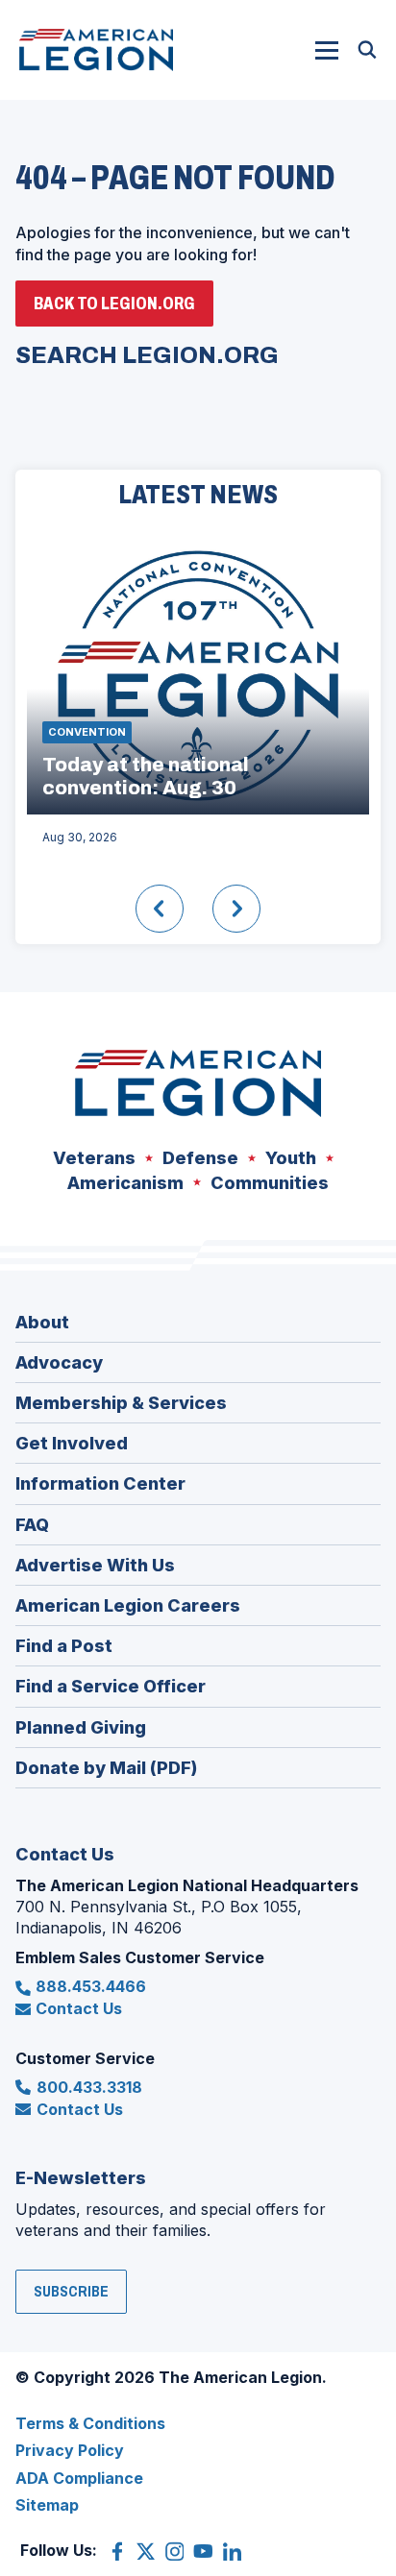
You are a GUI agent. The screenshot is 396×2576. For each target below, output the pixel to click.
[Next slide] (236, 909)
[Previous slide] (160, 909)
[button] (327, 50)
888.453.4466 (91, 1986)
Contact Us (79, 2008)
